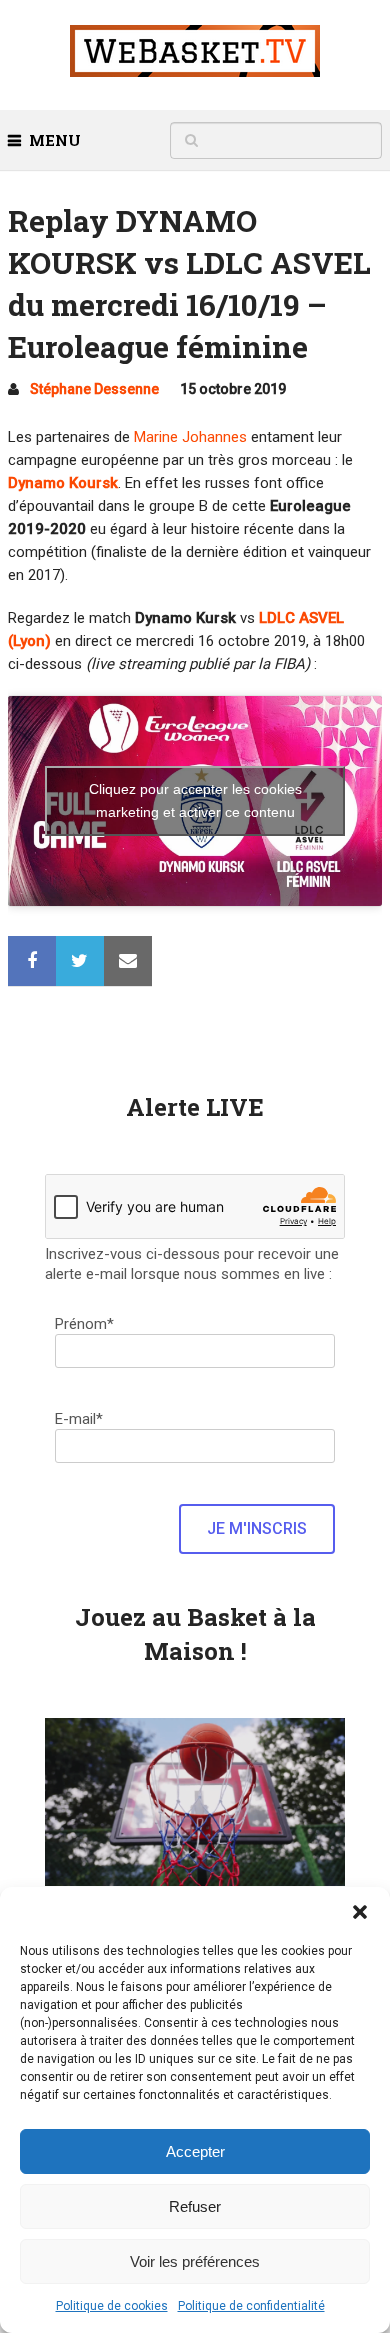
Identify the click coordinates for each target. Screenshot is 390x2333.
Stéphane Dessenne (94, 389)
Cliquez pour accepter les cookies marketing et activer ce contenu (195, 800)
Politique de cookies (112, 2306)
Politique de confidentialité (251, 2306)
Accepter (195, 2151)
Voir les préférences (195, 2261)
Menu (55, 140)
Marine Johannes (190, 437)
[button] (360, 1912)
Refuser (195, 2206)
